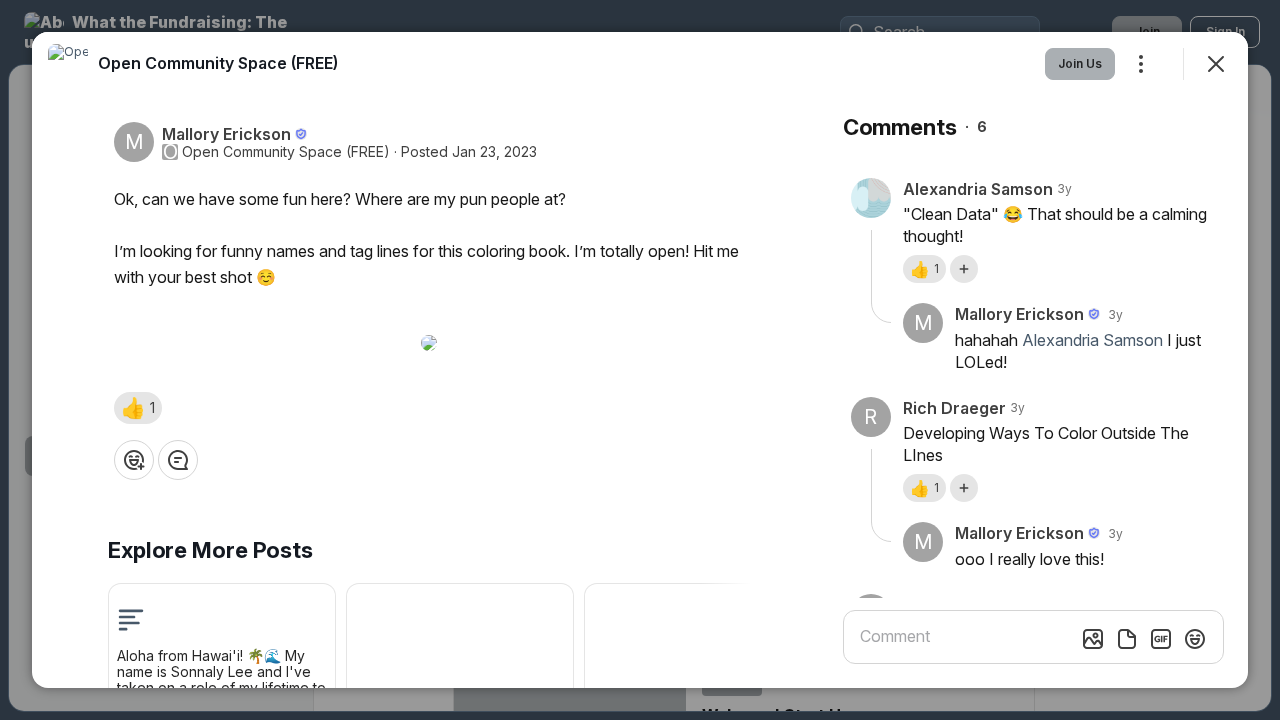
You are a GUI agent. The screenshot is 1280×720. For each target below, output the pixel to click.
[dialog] (640, 360)
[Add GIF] (1161, 639)
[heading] (218, 63)
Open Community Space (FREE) (286, 152)
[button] (138, 408)
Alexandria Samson (1092, 340)
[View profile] (68, 64)
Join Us (1080, 63)
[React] (134, 460)
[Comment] (178, 460)
